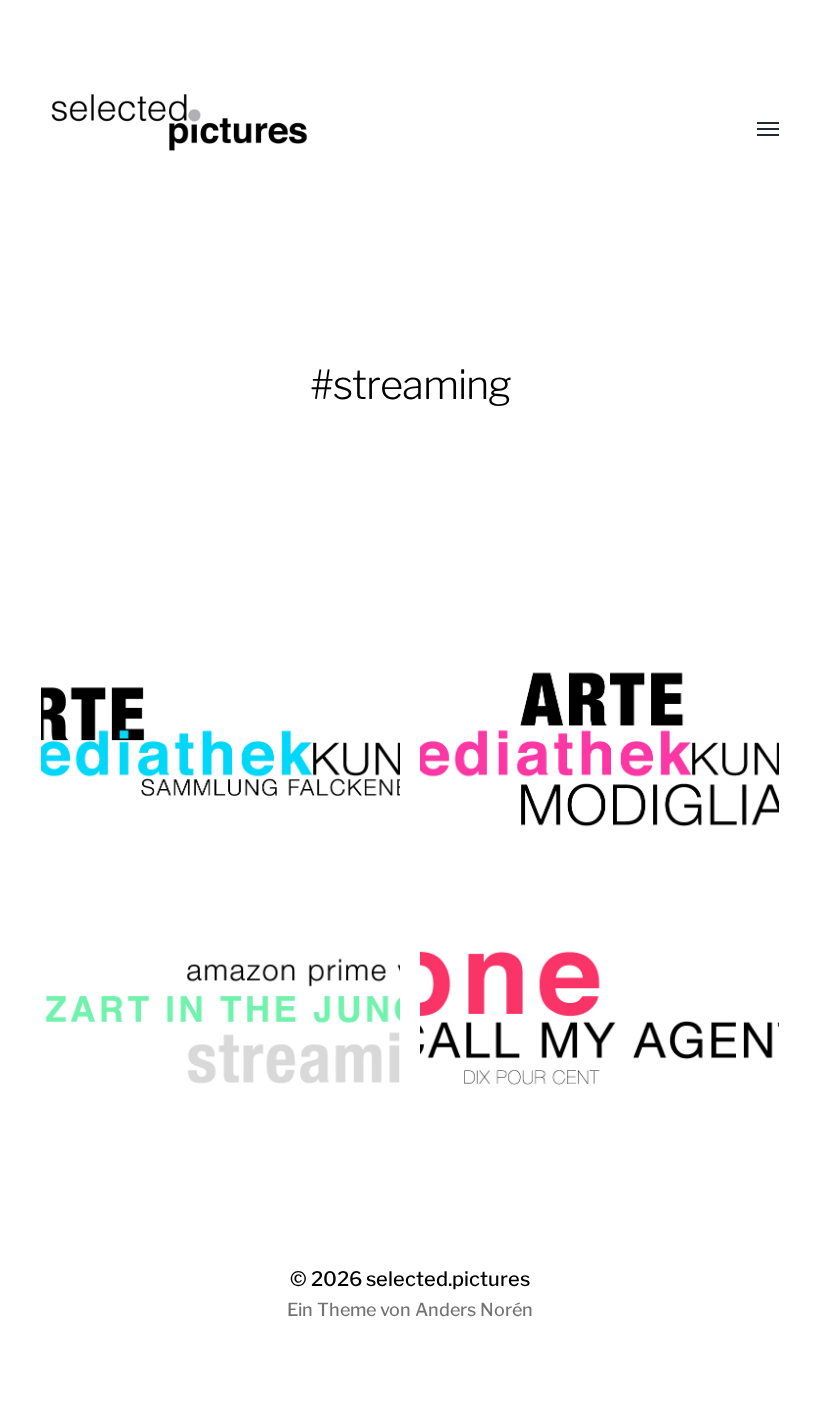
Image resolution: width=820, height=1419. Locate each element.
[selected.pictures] (370, 130)
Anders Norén (474, 1309)
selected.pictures (448, 1279)
